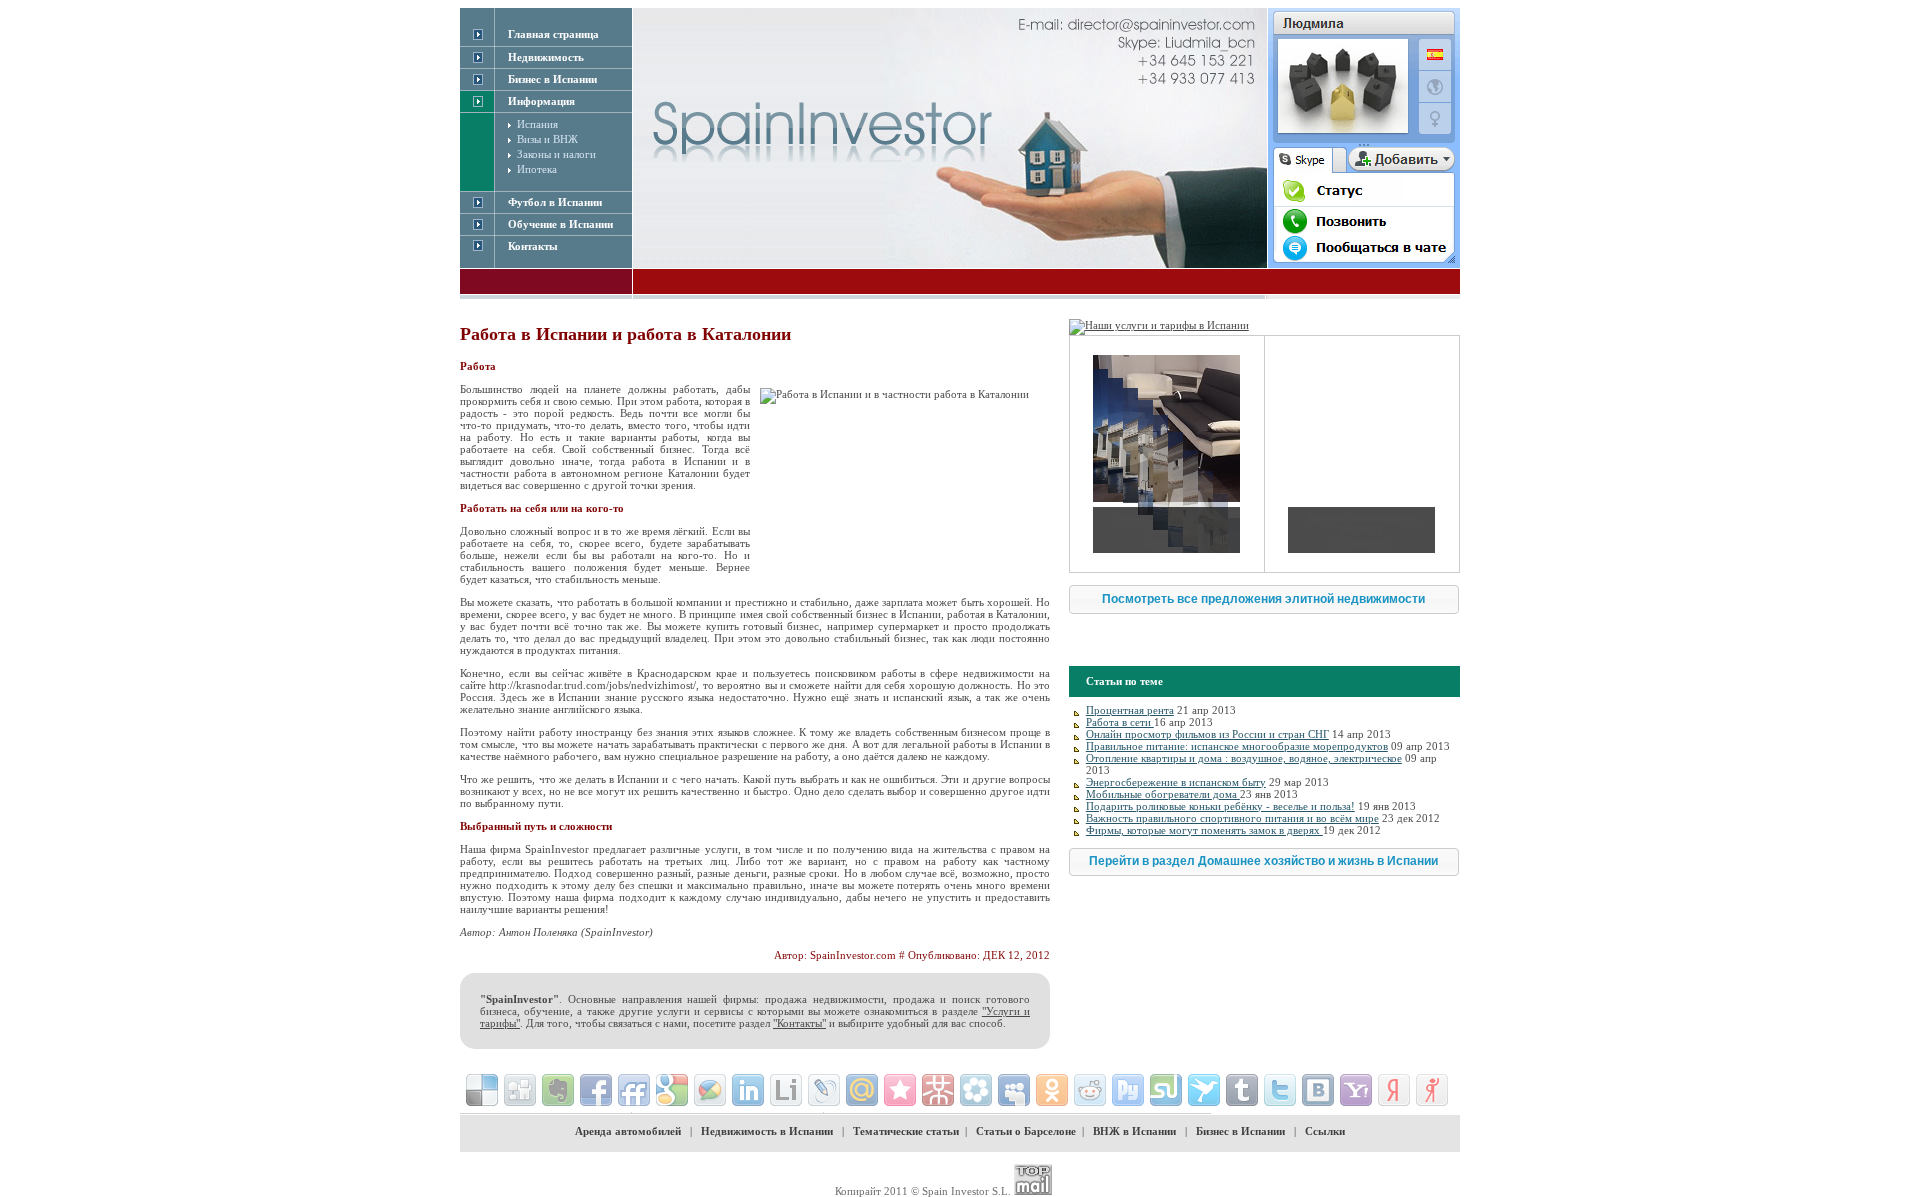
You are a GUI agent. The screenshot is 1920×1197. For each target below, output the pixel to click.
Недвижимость (546, 57)
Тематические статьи (906, 1131)
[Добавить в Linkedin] (748, 1090)
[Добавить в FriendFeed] (634, 1090)
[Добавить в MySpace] (1014, 1090)
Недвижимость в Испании (767, 1131)
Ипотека (537, 169)
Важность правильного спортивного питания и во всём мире (1232, 818)
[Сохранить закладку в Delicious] (482, 1090)
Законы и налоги (556, 154)
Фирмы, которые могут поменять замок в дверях (1204, 830)
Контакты (533, 246)
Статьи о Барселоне (1026, 1131)
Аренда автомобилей (628, 1131)
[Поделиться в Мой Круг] (976, 1090)
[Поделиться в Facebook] (596, 1090)
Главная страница (553, 34)
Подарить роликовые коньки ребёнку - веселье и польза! (1220, 806)
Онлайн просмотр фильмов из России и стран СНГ (1207, 734)
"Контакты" (799, 1023)
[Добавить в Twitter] (1280, 1090)
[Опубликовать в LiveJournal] (824, 1090)
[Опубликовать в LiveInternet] (786, 1090)
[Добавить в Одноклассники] (1052, 1090)
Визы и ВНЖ (547, 139)
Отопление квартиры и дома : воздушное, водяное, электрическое (1244, 758)
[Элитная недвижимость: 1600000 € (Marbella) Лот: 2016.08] (1166, 454)
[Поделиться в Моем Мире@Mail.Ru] (862, 1090)
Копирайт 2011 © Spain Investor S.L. (923, 1191)
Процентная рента (1130, 710)
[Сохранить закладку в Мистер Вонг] (938, 1090)
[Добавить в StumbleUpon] (1166, 1090)
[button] (1264, 599)
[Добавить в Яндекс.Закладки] (1394, 1090)
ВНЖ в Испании (1134, 1131)
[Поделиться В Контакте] (1318, 1090)
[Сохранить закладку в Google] (672, 1090)
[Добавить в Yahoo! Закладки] (1356, 1090)
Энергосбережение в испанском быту (1176, 782)
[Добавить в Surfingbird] (1204, 1090)
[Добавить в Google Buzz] (710, 1090)
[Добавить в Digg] (520, 1090)
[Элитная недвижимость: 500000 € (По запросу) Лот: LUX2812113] (1361, 454)
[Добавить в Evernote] (558, 1090)
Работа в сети (1120, 722)
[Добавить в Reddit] (1090, 1090)
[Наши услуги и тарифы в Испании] (1159, 325)
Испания (537, 124)
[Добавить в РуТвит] (1128, 1090)
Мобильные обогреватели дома (1163, 794)
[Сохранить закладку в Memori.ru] (900, 1090)
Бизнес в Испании (1240, 1131)
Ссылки (1325, 1131)
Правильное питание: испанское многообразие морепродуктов (1237, 746)
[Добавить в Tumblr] (1242, 1090)
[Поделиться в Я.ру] (1432, 1090)
